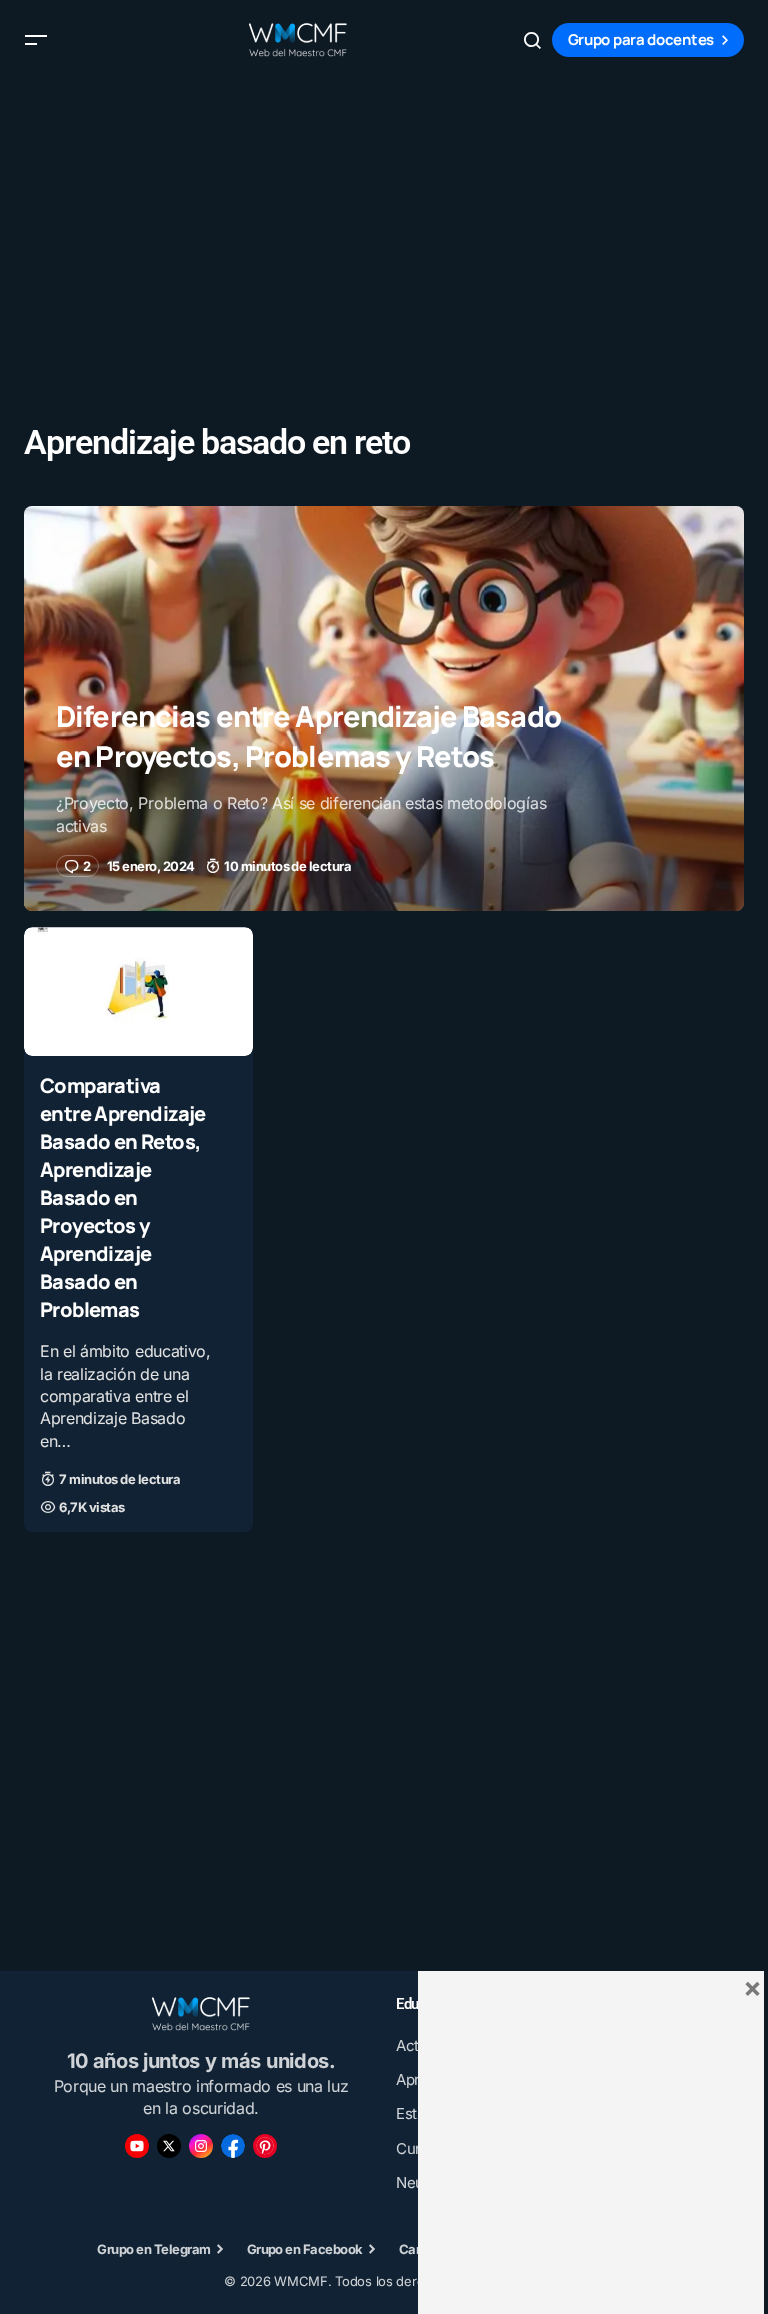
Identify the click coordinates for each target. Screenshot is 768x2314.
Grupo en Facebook (305, 2249)
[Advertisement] (384, 220)
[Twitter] (169, 2146)
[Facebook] (233, 2146)
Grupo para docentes (641, 39)
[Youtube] (137, 2146)
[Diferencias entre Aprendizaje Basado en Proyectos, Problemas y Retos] (384, 708)
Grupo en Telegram (153, 2249)
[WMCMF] (265, 2146)
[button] (36, 40)
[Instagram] (201, 2146)
